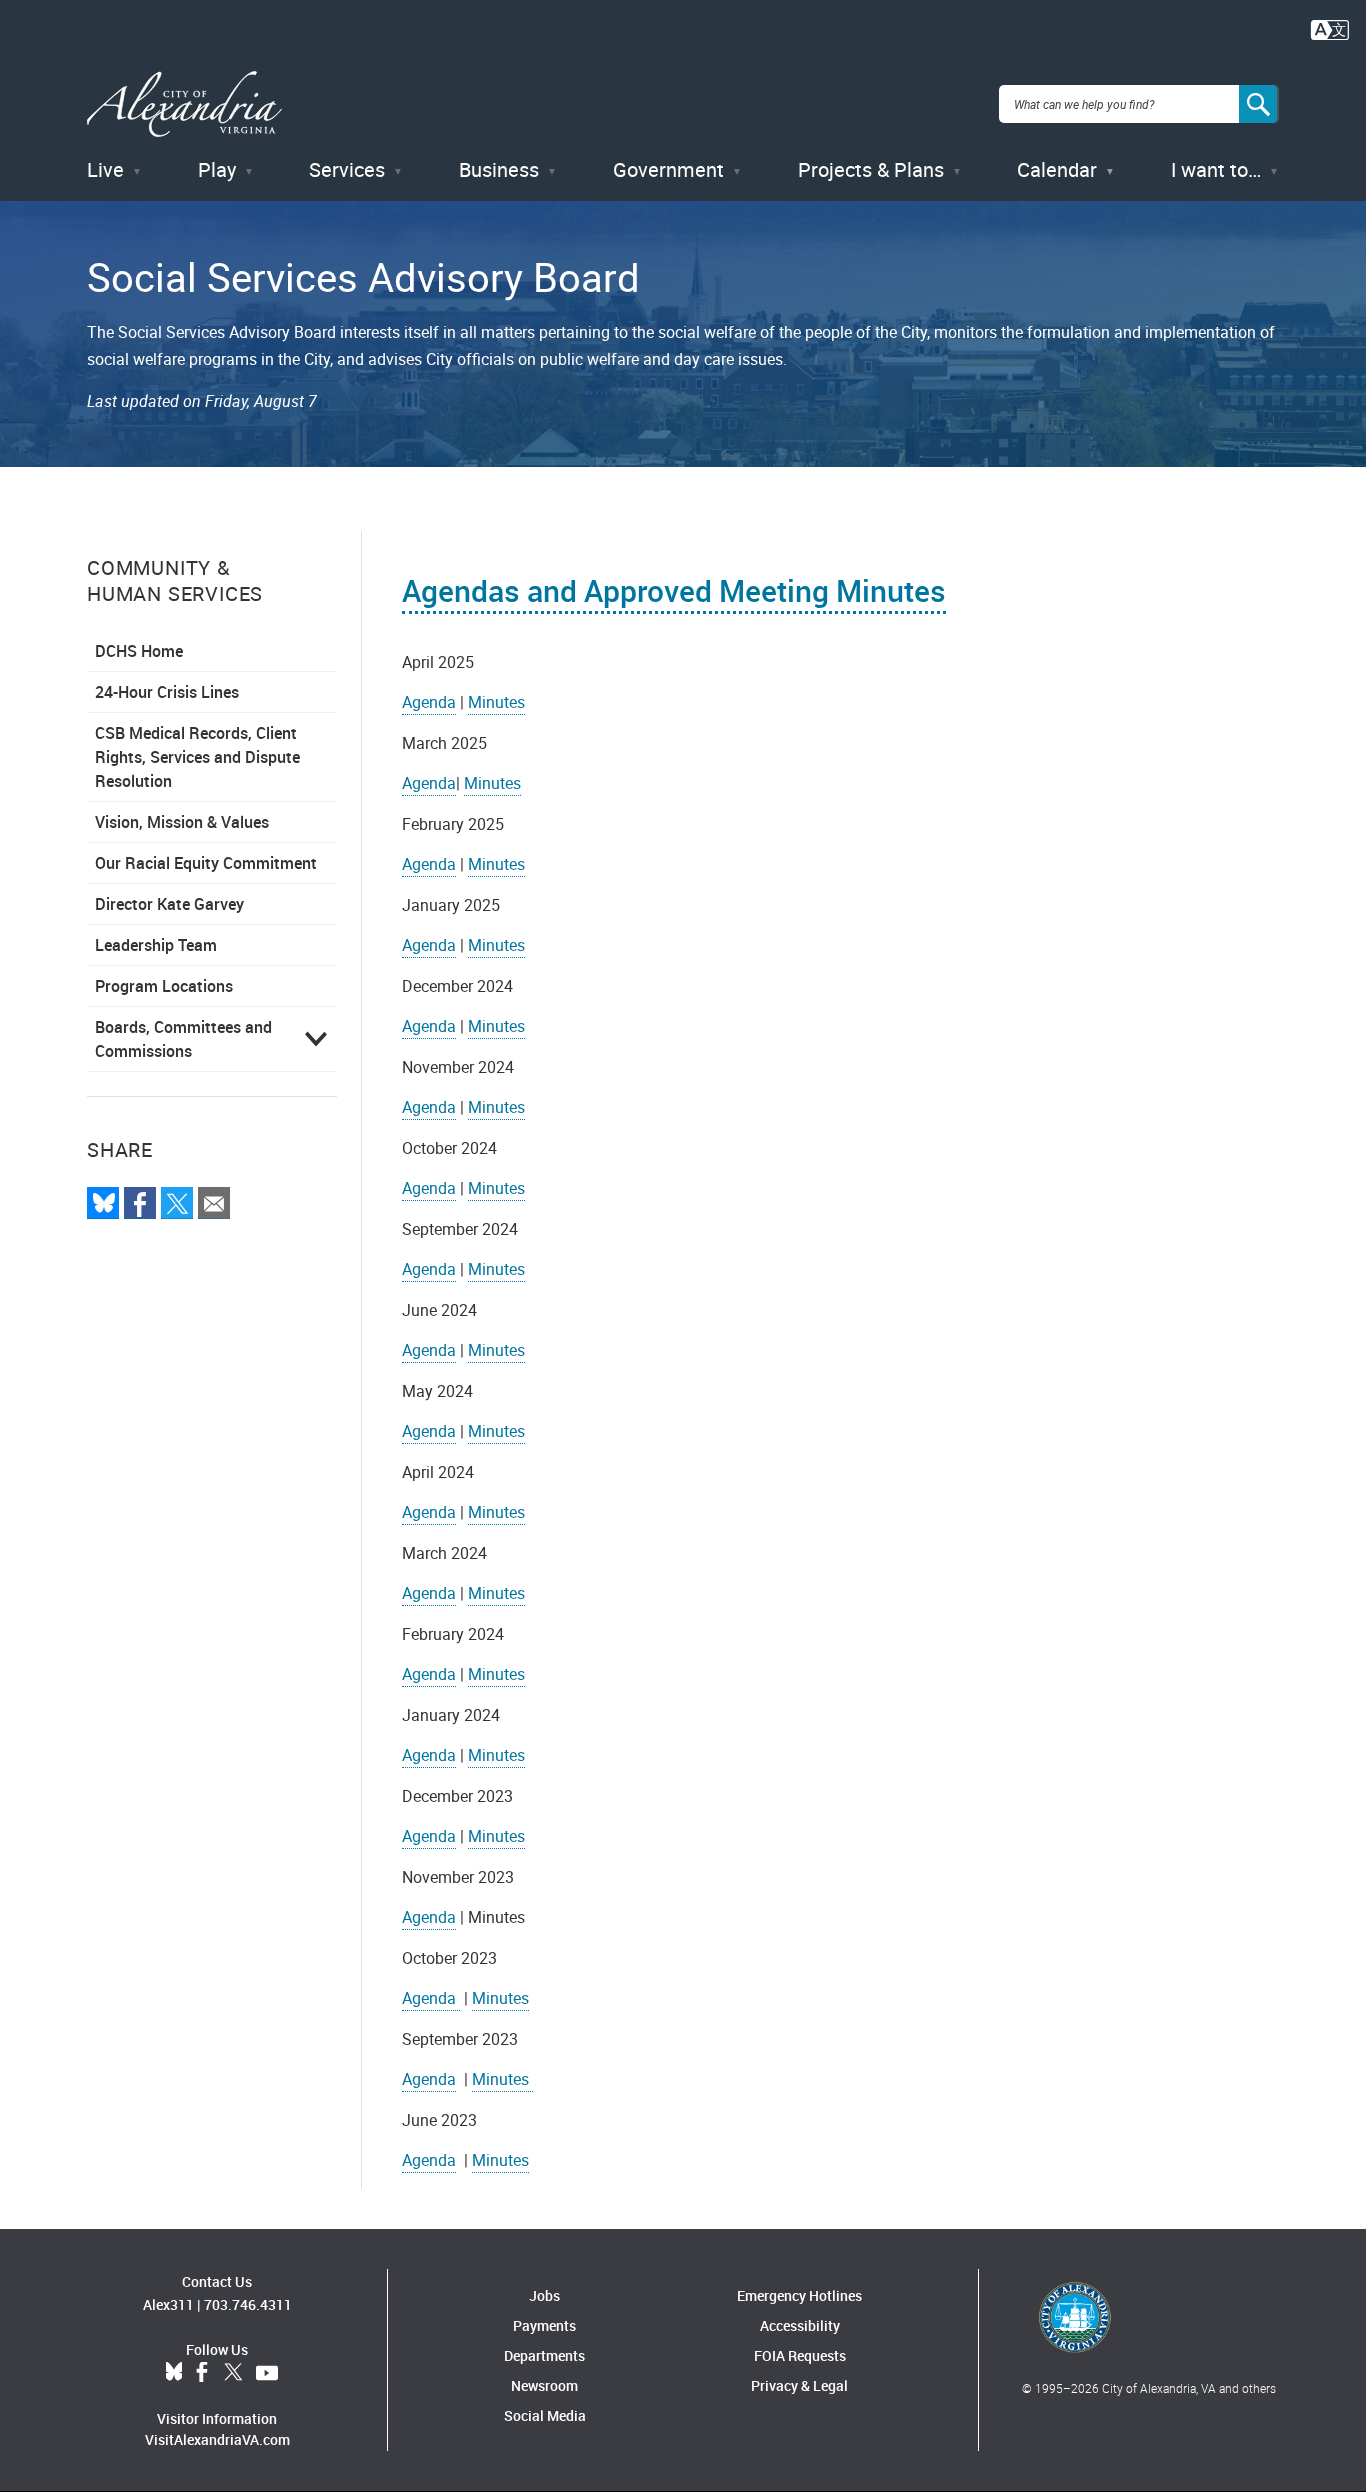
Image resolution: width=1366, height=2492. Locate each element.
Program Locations (164, 986)
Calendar (1057, 169)
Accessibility (800, 2325)
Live (105, 169)
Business (499, 169)
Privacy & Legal (799, 2385)
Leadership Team (156, 945)
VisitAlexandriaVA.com (217, 2439)
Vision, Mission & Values (182, 822)
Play (217, 169)
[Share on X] (177, 1203)
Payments (544, 2325)
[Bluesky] (103, 1203)
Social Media (545, 2415)
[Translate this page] (1330, 28)
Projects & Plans (871, 169)
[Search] (1259, 104)
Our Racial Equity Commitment (206, 863)
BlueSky (174, 2373)
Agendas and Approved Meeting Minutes (674, 590)
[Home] (184, 104)
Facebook (202, 2373)
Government (668, 169)
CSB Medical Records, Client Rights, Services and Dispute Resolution (197, 757)
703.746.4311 (248, 2304)
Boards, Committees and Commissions (183, 1039)
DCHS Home (139, 651)
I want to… (1216, 169)
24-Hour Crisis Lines (167, 692)
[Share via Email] (214, 1203)
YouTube (267, 2373)
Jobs (544, 2295)
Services (347, 169)
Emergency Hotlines (799, 2295)
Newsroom (544, 2385)
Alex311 (168, 2304)
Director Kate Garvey (169, 904)
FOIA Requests (800, 2355)
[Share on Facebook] (140, 1203)
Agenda (429, 702)
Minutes (496, 702)
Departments (544, 2355)
